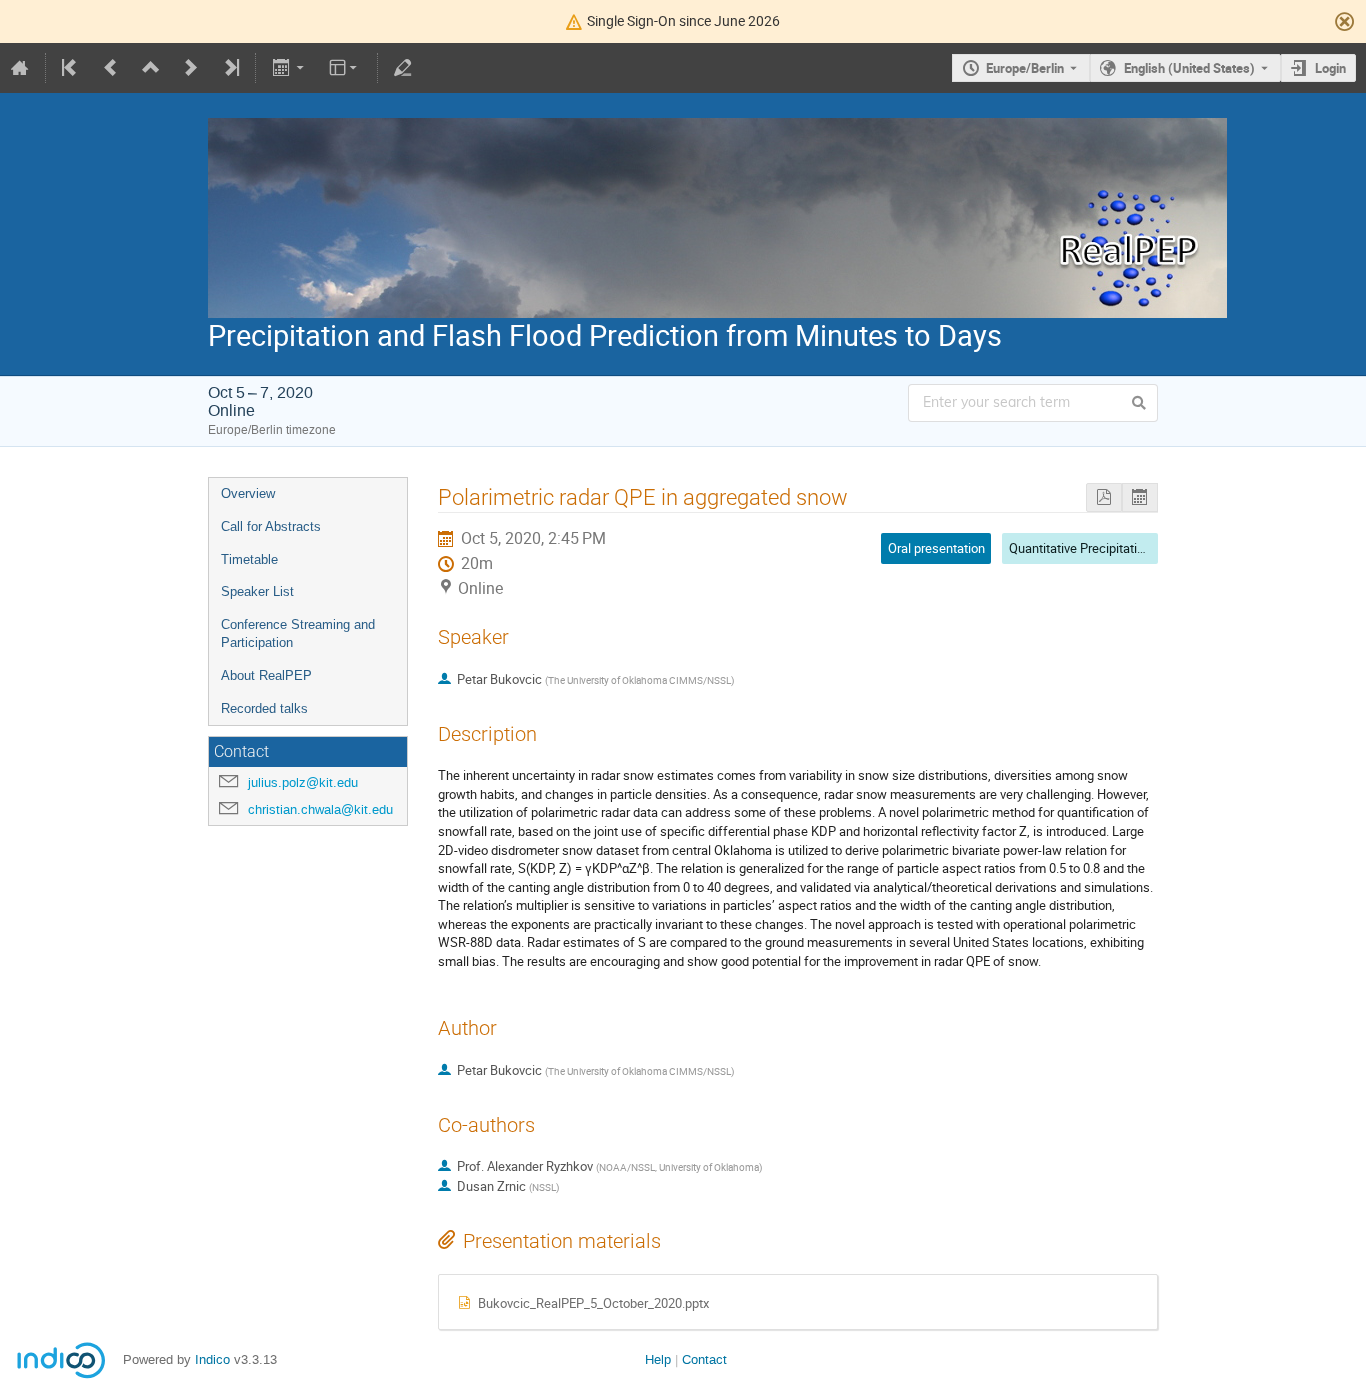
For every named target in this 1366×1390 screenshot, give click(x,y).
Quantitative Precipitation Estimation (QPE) (1129, 548)
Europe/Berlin (1025, 68)
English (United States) (1189, 68)
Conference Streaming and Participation (298, 634)
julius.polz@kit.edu (303, 782)
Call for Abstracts (271, 526)
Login (1330, 68)
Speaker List (257, 591)
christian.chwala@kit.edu (320, 809)
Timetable (249, 559)
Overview (248, 493)
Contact (704, 1359)
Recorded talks (264, 708)
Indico (212, 1359)
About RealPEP (266, 675)
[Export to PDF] (1104, 497)
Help (658, 1359)
